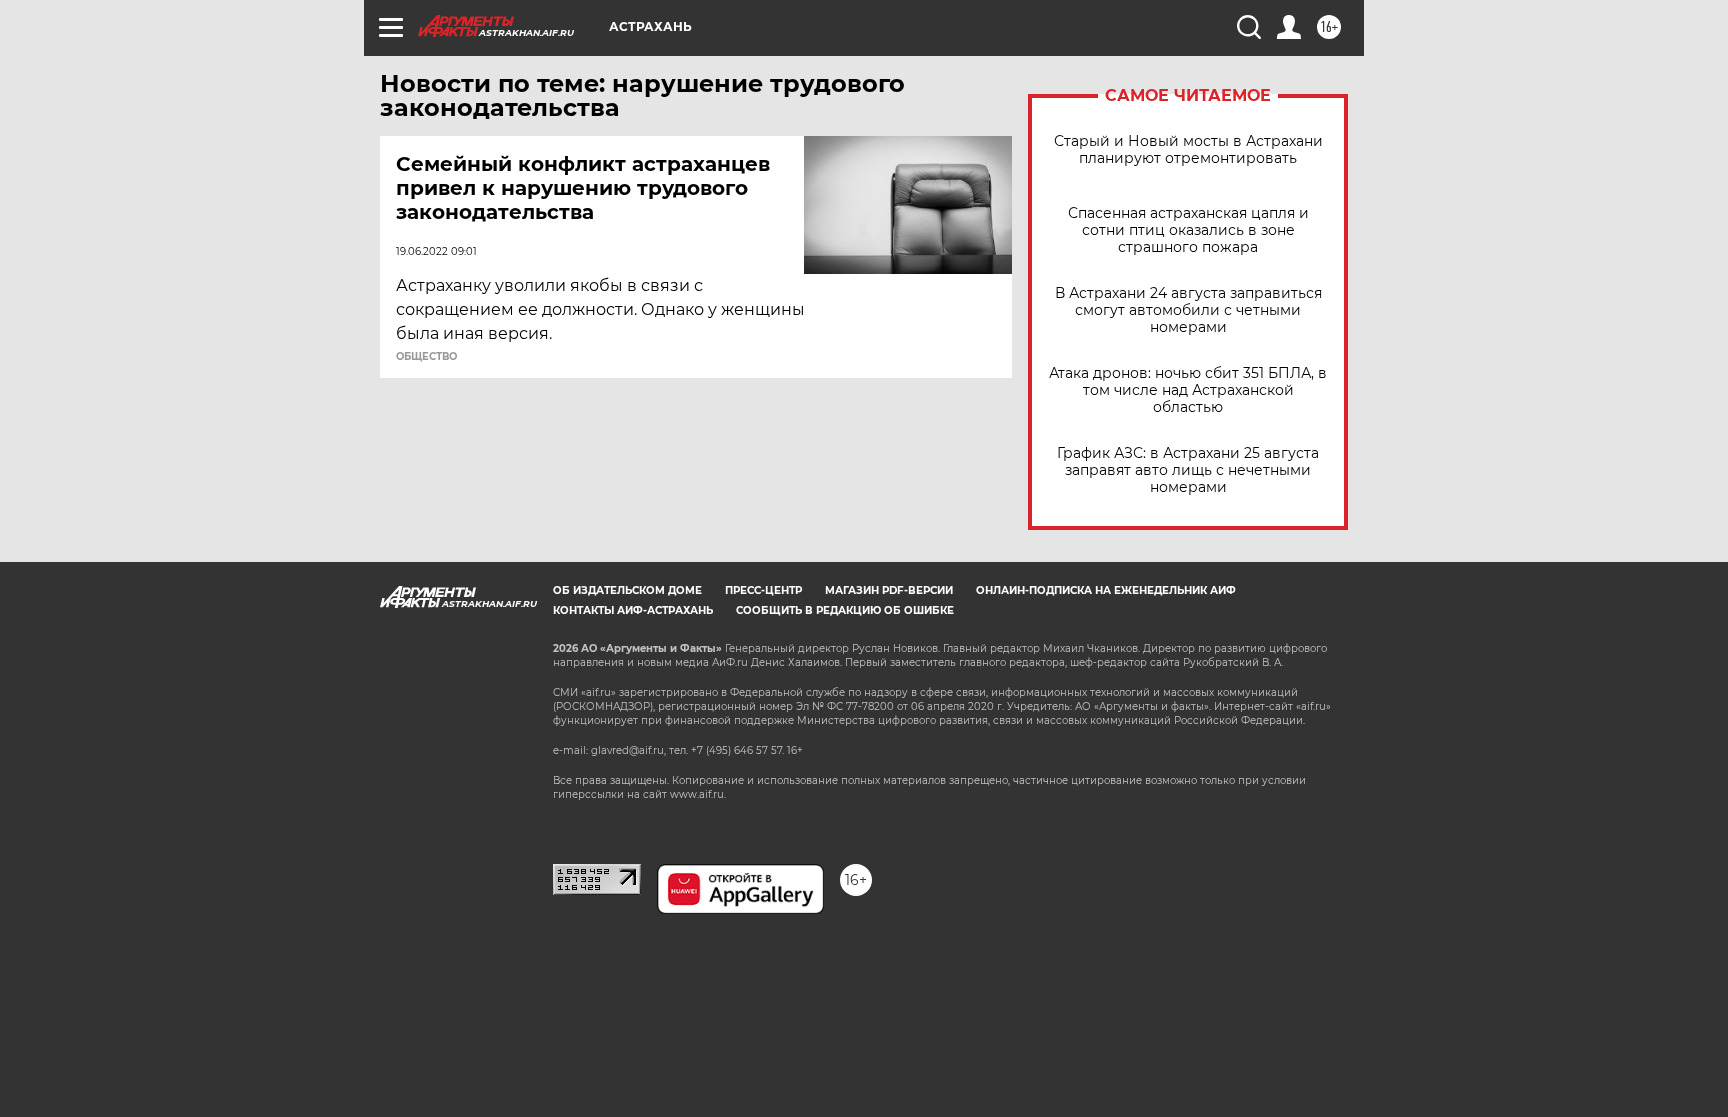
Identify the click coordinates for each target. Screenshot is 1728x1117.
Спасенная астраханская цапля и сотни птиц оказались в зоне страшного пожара (1188, 230)
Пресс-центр (763, 590)
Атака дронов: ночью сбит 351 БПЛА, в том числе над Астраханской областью (1188, 390)
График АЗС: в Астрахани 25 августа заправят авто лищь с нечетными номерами (1188, 470)
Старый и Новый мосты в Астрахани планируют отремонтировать (1188, 150)
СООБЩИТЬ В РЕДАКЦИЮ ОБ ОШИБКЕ (845, 610)
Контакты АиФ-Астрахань (633, 610)
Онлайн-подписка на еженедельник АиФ (1106, 590)
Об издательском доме (627, 590)
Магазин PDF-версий (889, 590)
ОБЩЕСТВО (426, 357)
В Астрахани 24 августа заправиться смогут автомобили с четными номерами (1188, 310)
